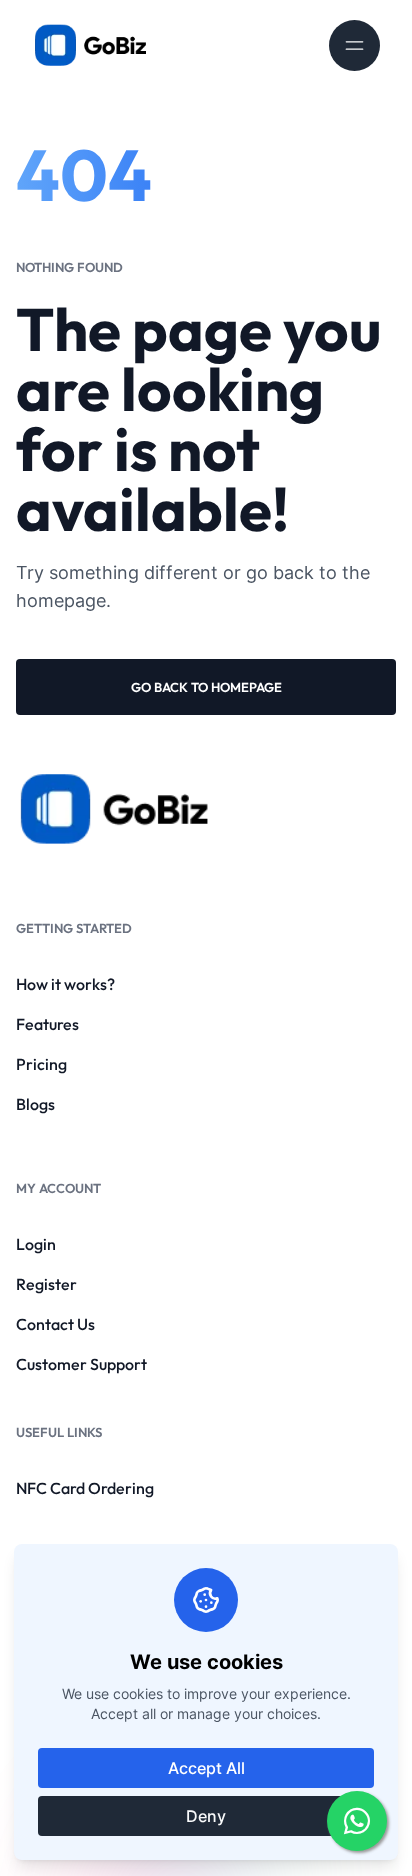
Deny (206, 1816)
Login (36, 1244)
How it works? (65, 984)
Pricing (41, 1064)
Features (47, 1024)
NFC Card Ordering (85, 1488)
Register (46, 1284)
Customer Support (81, 1364)
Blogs (35, 1104)
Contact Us (55, 1324)
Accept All (206, 1768)
